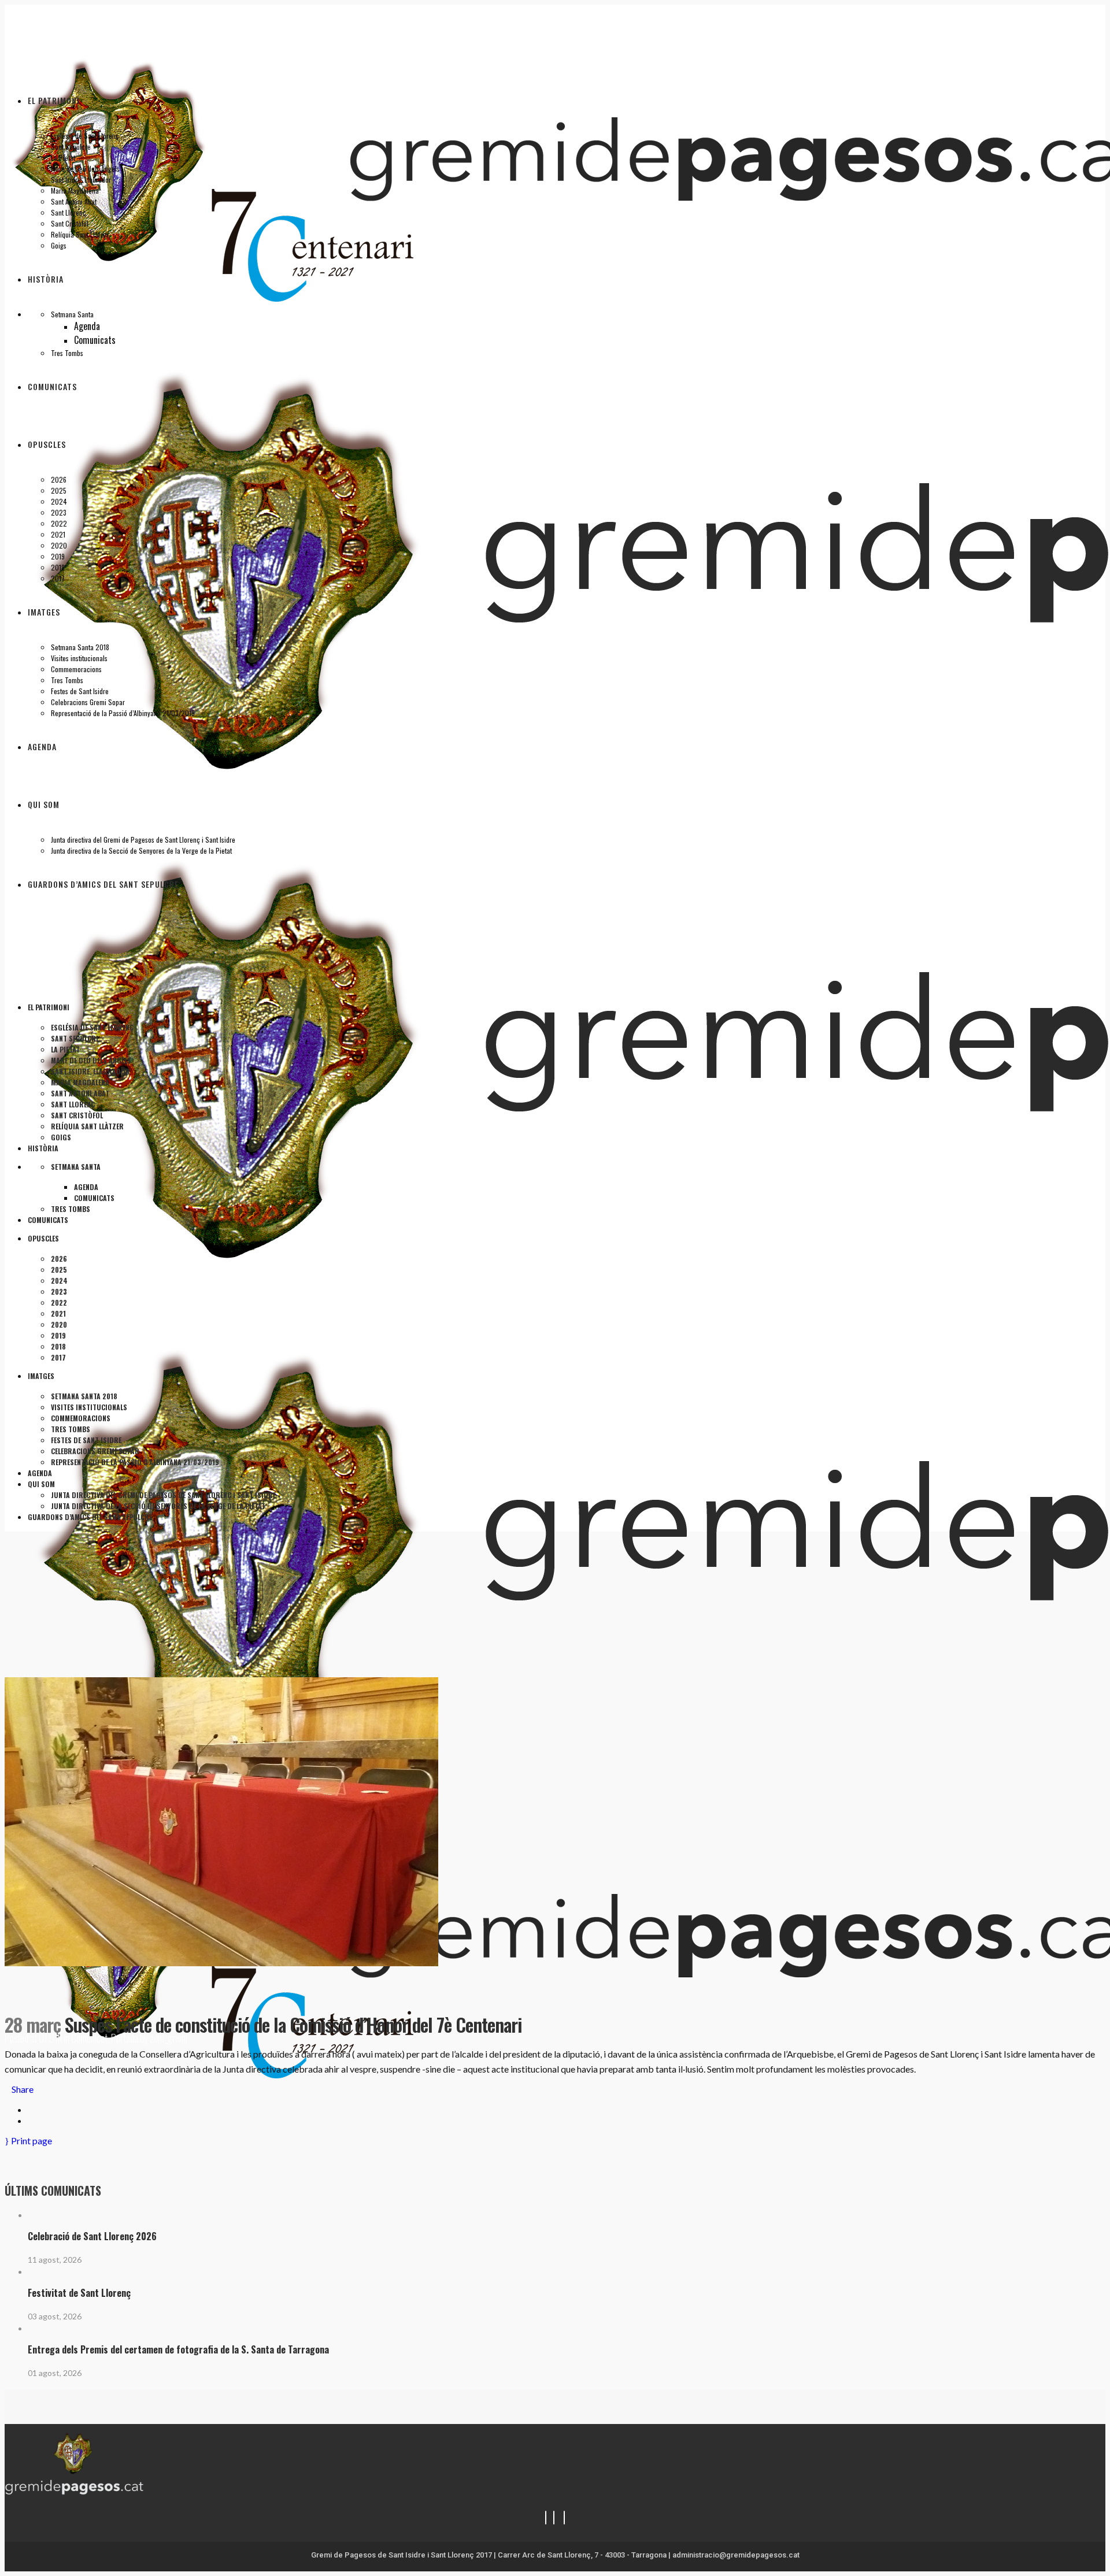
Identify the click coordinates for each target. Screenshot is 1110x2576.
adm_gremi (169, 2038)
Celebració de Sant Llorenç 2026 (92, 2236)
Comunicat (89, 2038)
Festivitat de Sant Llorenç (79, 2293)
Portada (125, 2038)
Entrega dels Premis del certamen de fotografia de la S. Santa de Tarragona (178, 2349)
